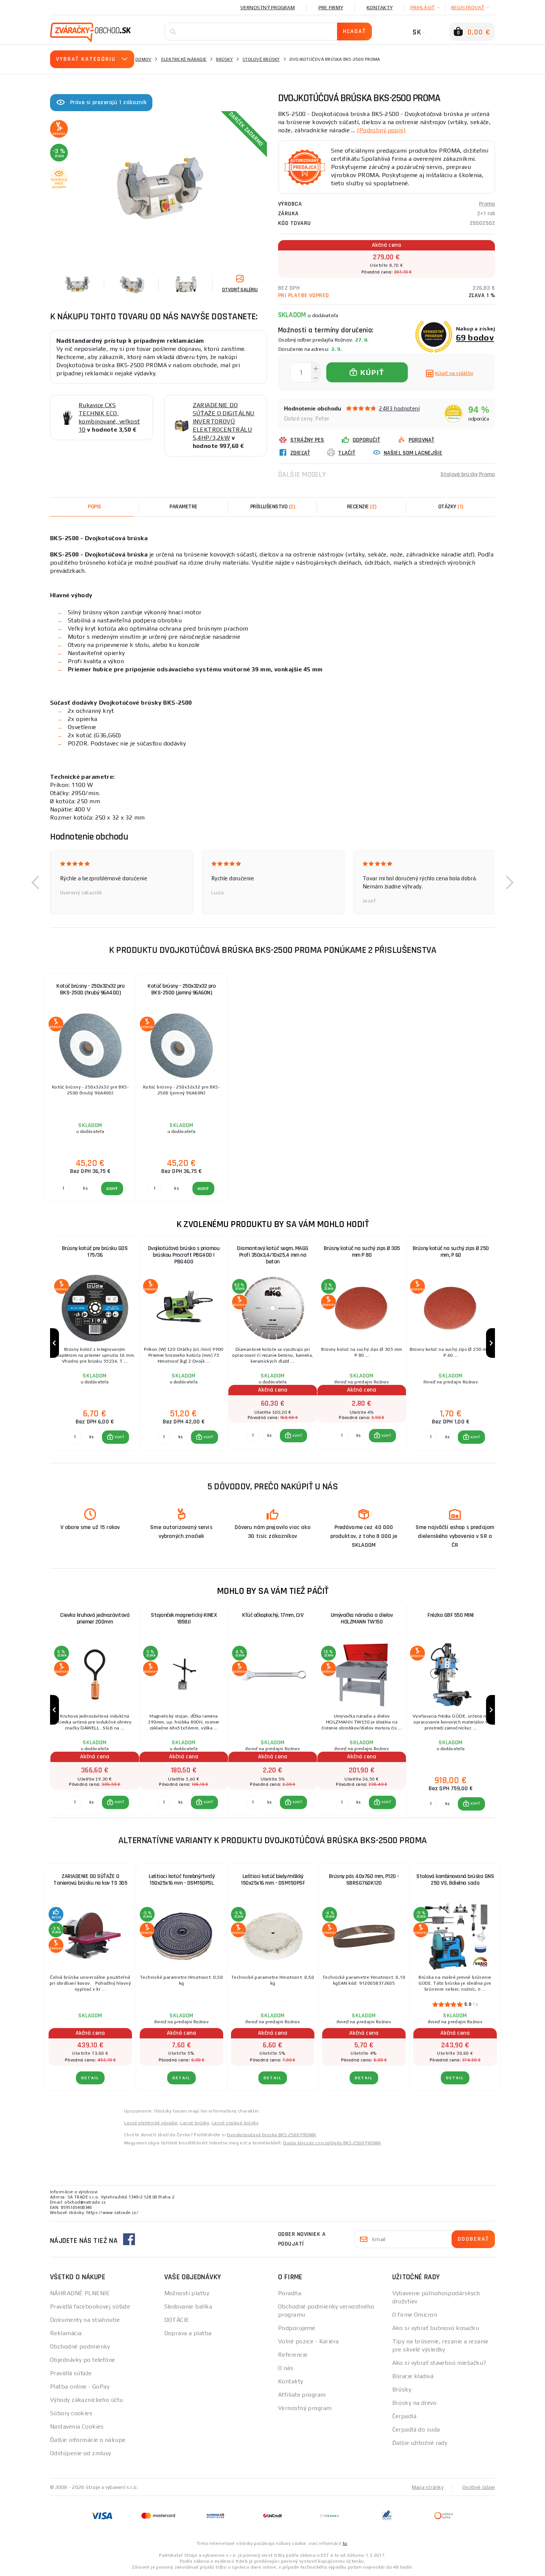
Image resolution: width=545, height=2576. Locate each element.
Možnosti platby (187, 2293)
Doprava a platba (188, 2333)
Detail (90, 2078)
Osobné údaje (479, 2487)
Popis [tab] (95, 507)
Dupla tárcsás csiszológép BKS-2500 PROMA (332, 2143)
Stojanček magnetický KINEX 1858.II (184, 1618)
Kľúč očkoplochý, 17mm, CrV (273, 1615)
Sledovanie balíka (188, 2306)
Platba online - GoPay (80, 2386)
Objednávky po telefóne (83, 2360)
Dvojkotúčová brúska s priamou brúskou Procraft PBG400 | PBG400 (184, 1255)
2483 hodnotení (399, 408)
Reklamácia (66, 2333)
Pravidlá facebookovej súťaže (90, 2306)
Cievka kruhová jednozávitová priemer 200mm (95, 1618)
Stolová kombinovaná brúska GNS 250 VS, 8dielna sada (455, 1880)
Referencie (293, 2355)
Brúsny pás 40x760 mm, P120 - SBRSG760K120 (364, 1880)
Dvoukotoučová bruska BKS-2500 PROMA (271, 2135)
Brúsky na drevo (414, 2403)
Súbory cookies (71, 2413)
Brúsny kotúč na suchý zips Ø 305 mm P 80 (362, 1252)
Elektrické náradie (184, 59)
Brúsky (224, 59)
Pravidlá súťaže (71, 2373)
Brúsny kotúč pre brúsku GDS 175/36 (95, 1252)
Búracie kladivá (413, 2376)
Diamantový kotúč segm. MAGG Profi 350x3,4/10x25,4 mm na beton (273, 1255)
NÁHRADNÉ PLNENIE (80, 2293)
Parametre (184, 507)
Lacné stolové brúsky (235, 2123)
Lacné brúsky (195, 2123)
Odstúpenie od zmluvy (81, 2453)
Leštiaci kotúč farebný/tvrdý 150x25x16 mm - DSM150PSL (181, 1880)
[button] (35, 883)
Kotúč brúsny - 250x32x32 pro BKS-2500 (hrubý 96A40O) (90, 989)
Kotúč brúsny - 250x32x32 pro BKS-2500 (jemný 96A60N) (181, 989)
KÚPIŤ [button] (119, 1437)
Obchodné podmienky (80, 2346)
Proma (487, 204)
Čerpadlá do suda (416, 2429)
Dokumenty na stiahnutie (85, 2320)
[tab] (361, 507)
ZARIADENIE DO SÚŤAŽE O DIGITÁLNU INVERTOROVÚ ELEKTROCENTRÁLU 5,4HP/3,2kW (224, 421)
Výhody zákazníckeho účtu (87, 2400)
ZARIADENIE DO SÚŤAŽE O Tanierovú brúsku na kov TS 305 (90, 1880)
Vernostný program (267, 7)
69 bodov (475, 337)
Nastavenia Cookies (77, 2427)
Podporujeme (297, 2328)
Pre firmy (331, 7)
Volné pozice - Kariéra (308, 2341)
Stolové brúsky (261, 59)
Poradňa (290, 2293)
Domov (143, 59)
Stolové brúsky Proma (468, 474)
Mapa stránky (428, 2487)
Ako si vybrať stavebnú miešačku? (439, 2363)
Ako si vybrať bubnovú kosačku (436, 2328)
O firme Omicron (415, 2315)
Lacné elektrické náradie (151, 2123)
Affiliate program (302, 2395)
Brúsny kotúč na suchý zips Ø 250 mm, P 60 (451, 1252)
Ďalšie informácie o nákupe (88, 2440)
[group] (95, 1343)
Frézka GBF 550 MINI (451, 1615)
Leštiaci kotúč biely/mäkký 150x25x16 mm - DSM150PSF (273, 1880)
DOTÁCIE (177, 2320)
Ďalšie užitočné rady (420, 2443)
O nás (286, 2368)
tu (345, 2543)
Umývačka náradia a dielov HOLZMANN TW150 (362, 1618)
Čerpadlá (404, 2416)
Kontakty (380, 7)
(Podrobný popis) (381, 130)
